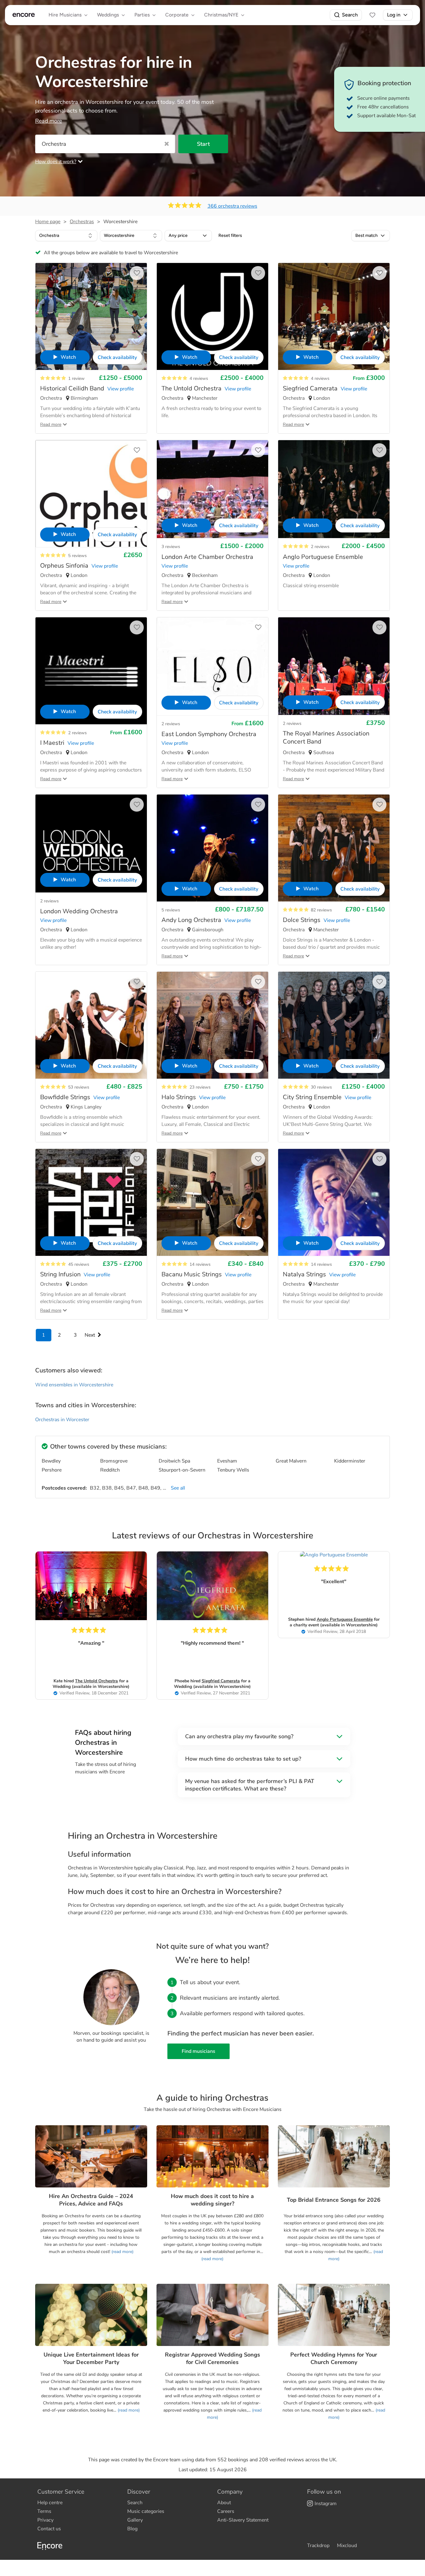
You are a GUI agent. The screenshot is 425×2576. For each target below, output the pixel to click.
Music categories (146, 2511)
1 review (76, 378)
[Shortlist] (372, 15)
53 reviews (79, 1087)
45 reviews (79, 1264)
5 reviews (77, 556)
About (224, 2503)
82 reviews (321, 910)
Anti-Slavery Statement (243, 2520)
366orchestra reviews (232, 206)
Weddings (108, 15)
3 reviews (171, 547)
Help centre (50, 2503)
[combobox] (66, 236)
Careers (226, 2511)
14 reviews (200, 1264)
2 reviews (320, 547)
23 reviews (200, 1087)
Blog (132, 2529)
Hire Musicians (65, 15)
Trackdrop (318, 2546)
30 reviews (321, 1087)
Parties (142, 15)
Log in (394, 15)
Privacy (45, 2520)
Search (350, 15)
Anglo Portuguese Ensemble (345, 1619)
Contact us (49, 2529)
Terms (44, 2511)
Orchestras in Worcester (62, 1420)
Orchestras (82, 222)
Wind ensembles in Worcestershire (74, 1385)
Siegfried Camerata (221, 1681)
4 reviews (199, 378)
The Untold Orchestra (96, 1681)
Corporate (177, 15)
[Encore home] (24, 15)
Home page (48, 222)
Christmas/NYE (221, 15)
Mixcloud (347, 2546)
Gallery (135, 2520)
